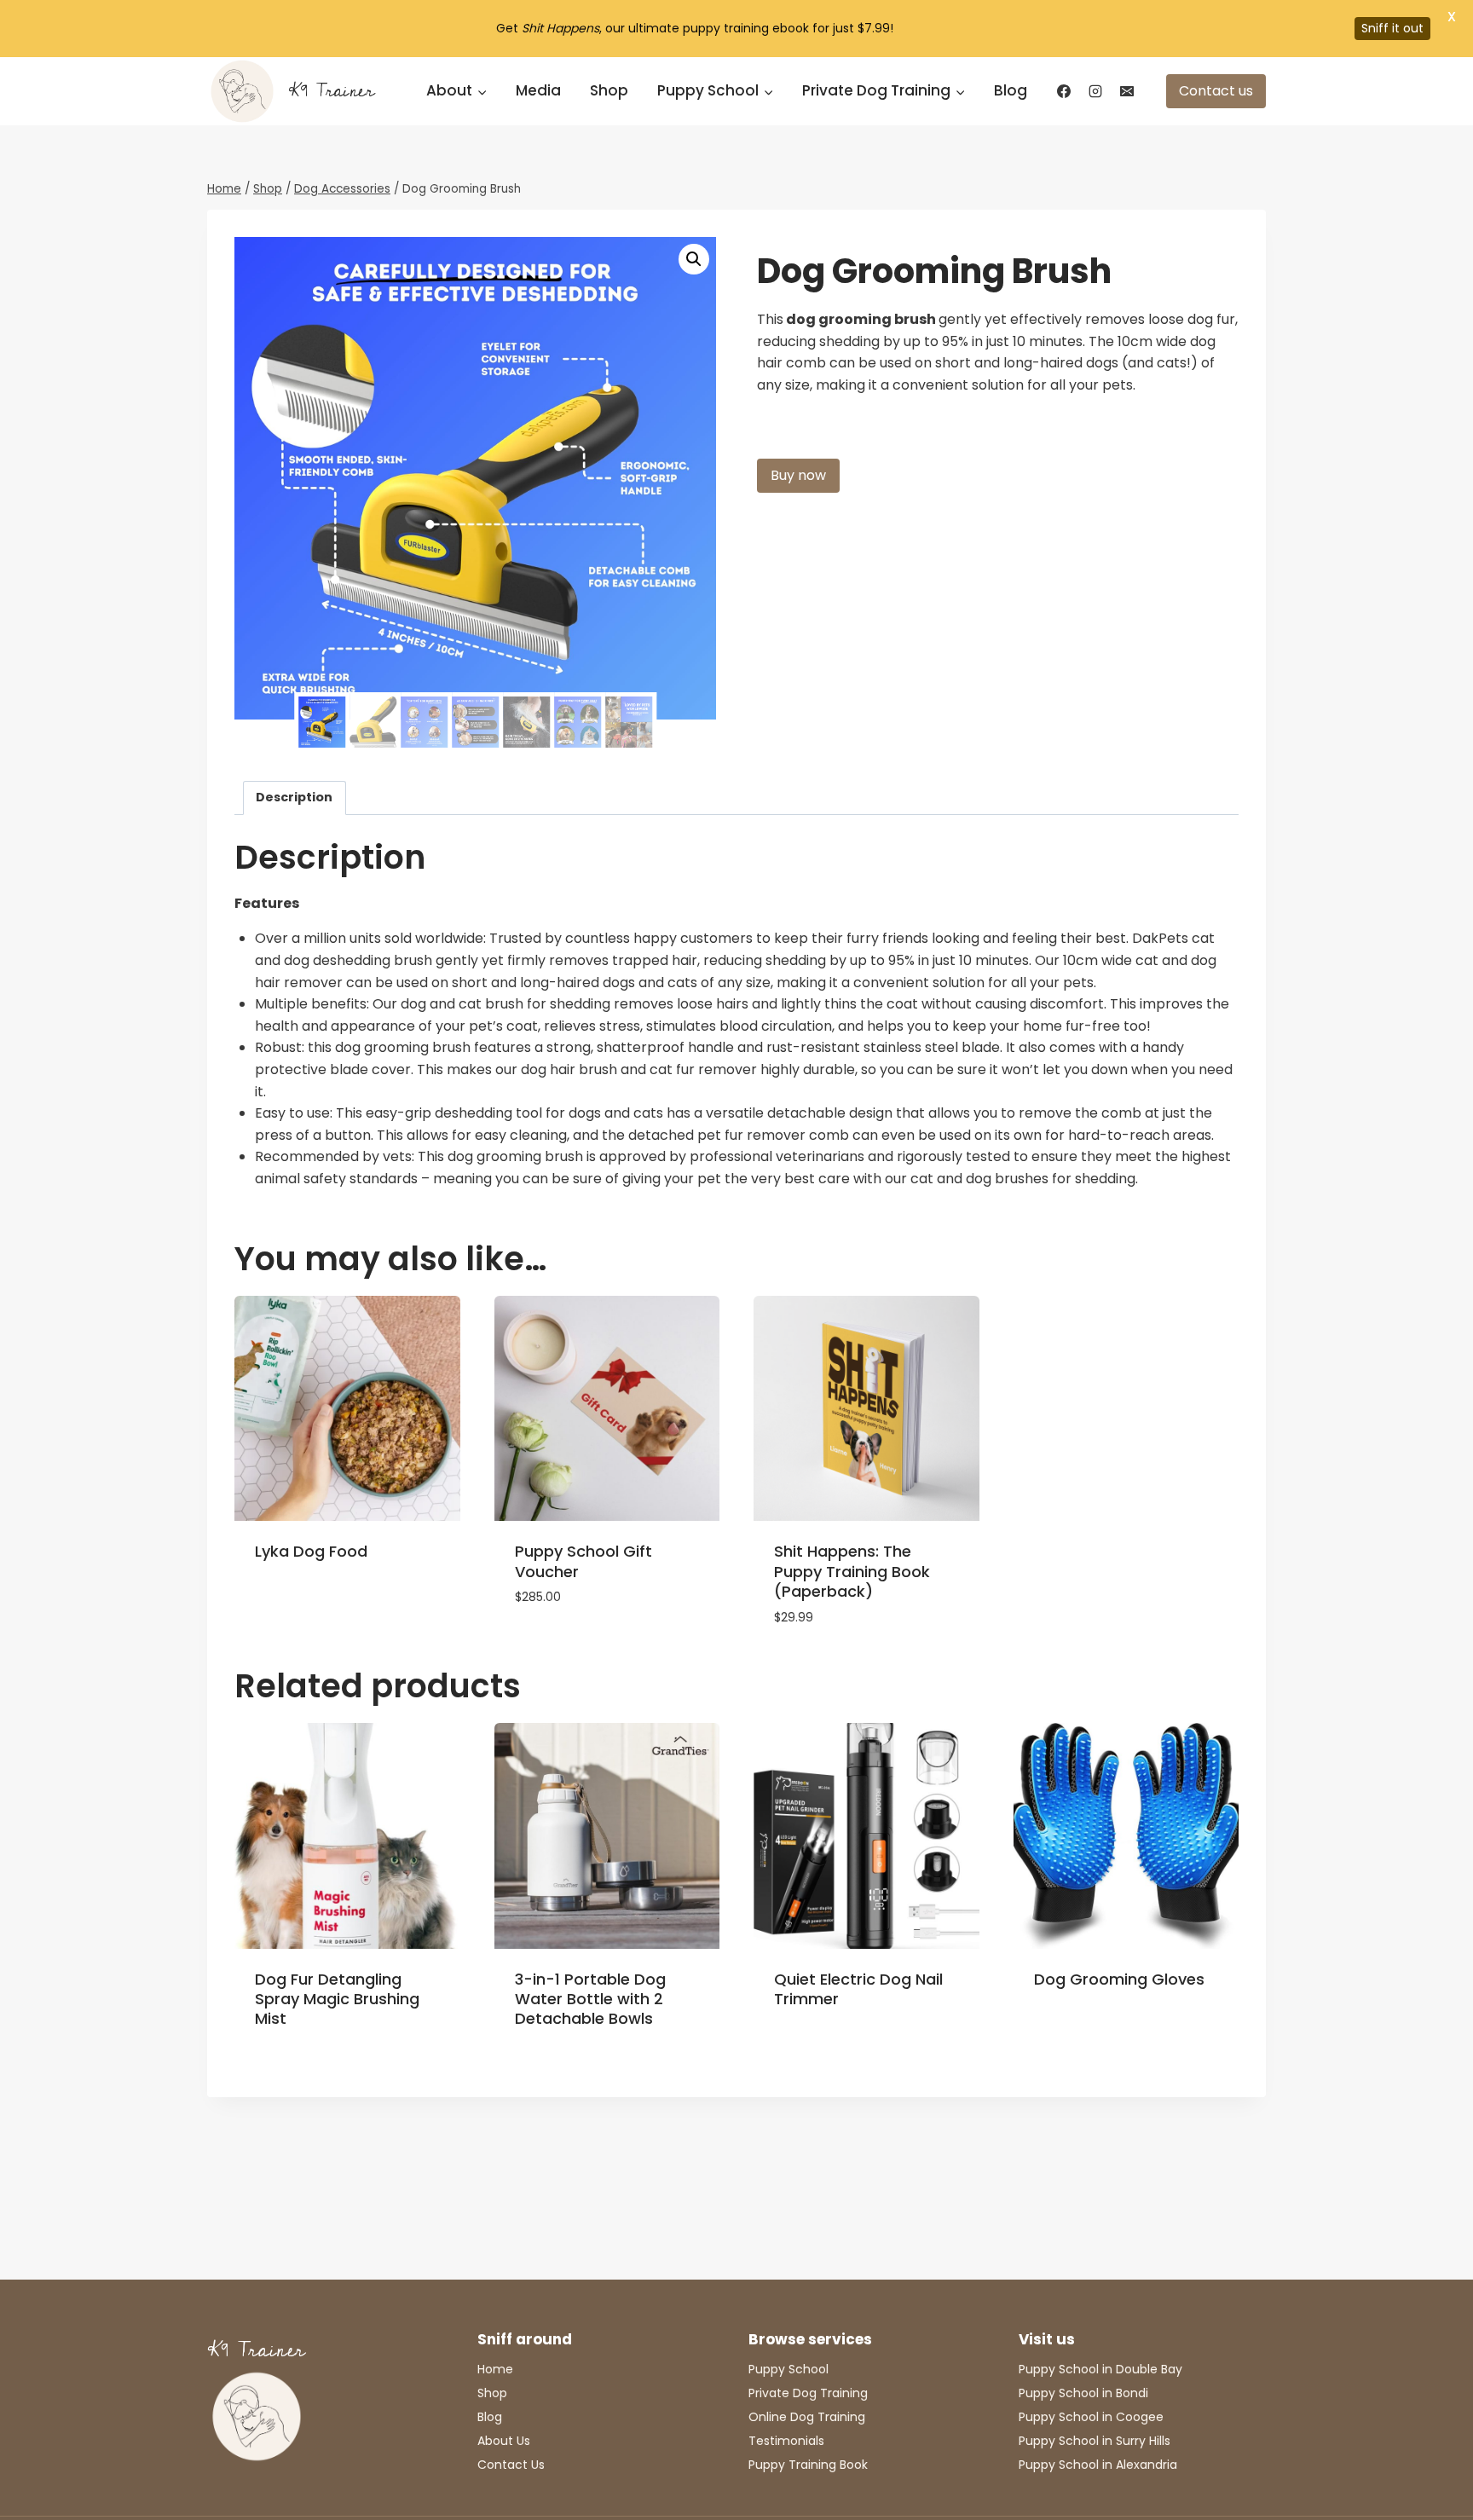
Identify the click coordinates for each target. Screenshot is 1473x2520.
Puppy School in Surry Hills (1095, 2441)
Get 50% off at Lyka (322, 1606)
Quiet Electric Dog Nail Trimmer (858, 1989)
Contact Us (511, 2465)
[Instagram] (1095, 91)
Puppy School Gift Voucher (583, 1561)
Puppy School (788, 2369)
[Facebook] (1064, 91)
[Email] (1127, 91)
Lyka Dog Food (311, 1551)
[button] (694, 259)
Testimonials (786, 2441)
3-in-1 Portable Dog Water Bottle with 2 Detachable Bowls (590, 1999)
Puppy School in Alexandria (1098, 2465)
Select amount (566, 1648)
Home (495, 2369)
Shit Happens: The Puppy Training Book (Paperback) (852, 1571)
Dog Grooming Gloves (1119, 1979)
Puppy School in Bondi (1083, 2393)
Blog (1011, 90)
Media (538, 90)
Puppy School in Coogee (1091, 2417)
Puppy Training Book (808, 2465)
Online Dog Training (807, 2417)
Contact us (1216, 91)
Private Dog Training (808, 2393)
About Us (504, 2441)
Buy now (798, 475)
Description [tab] (294, 797)
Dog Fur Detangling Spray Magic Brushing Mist (337, 1999)
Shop (609, 90)
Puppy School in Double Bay (1100, 2369)
